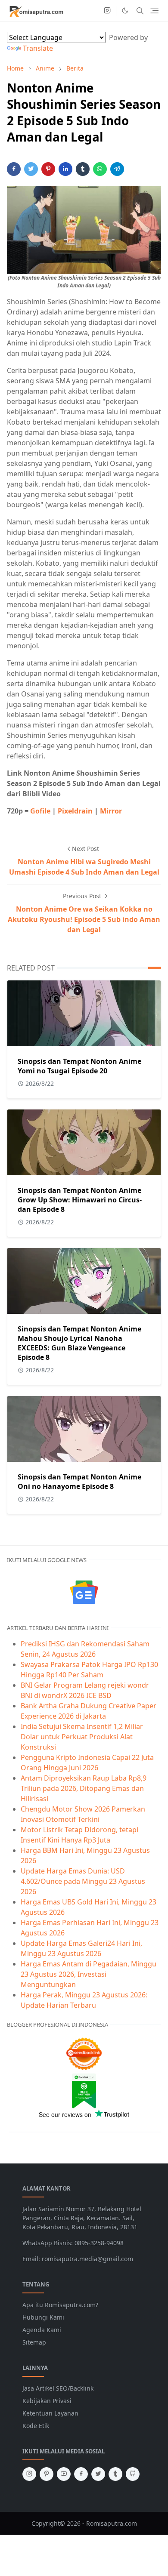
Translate (38, 48)
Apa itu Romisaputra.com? (60, 2305)
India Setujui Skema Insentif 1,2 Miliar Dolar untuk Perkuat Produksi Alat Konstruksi (82, 1737)
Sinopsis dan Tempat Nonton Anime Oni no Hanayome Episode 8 (79, 1482)
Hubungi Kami (43, 2317)
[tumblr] (115, 2474)
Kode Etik (36, 2426)
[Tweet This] (31, 169)
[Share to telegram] (117, 169)
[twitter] (98, 2474)
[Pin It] (48, 169)
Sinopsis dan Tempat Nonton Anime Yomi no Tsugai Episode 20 (79, 1066)
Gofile (40, 811)
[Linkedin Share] (65, 169)
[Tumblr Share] (83, 169)
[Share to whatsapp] (100, 169)
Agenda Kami (42, 2330)
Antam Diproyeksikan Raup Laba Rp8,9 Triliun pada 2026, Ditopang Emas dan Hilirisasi (84, 1788)
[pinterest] (47, 2474)
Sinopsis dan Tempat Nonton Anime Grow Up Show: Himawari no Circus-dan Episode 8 (80, 1200)
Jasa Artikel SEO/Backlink (58, 2388)
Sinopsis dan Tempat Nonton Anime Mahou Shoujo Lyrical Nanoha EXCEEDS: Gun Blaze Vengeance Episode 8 (79, 1343)
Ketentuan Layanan (50, 2413)
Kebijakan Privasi (47, 2401)
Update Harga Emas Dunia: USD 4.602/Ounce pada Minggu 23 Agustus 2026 (83, 1881)
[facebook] (81, 2474)
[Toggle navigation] (154, 11)
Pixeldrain (75, 811)
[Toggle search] (140, 11)
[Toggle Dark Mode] (125, 11)
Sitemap (34, 2342)
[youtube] (64, 2474)
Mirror (111, 811)
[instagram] (107, 11)
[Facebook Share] (14, 169)
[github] (133, 2474)
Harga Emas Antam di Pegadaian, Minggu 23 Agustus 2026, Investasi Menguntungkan (89, 1974)
